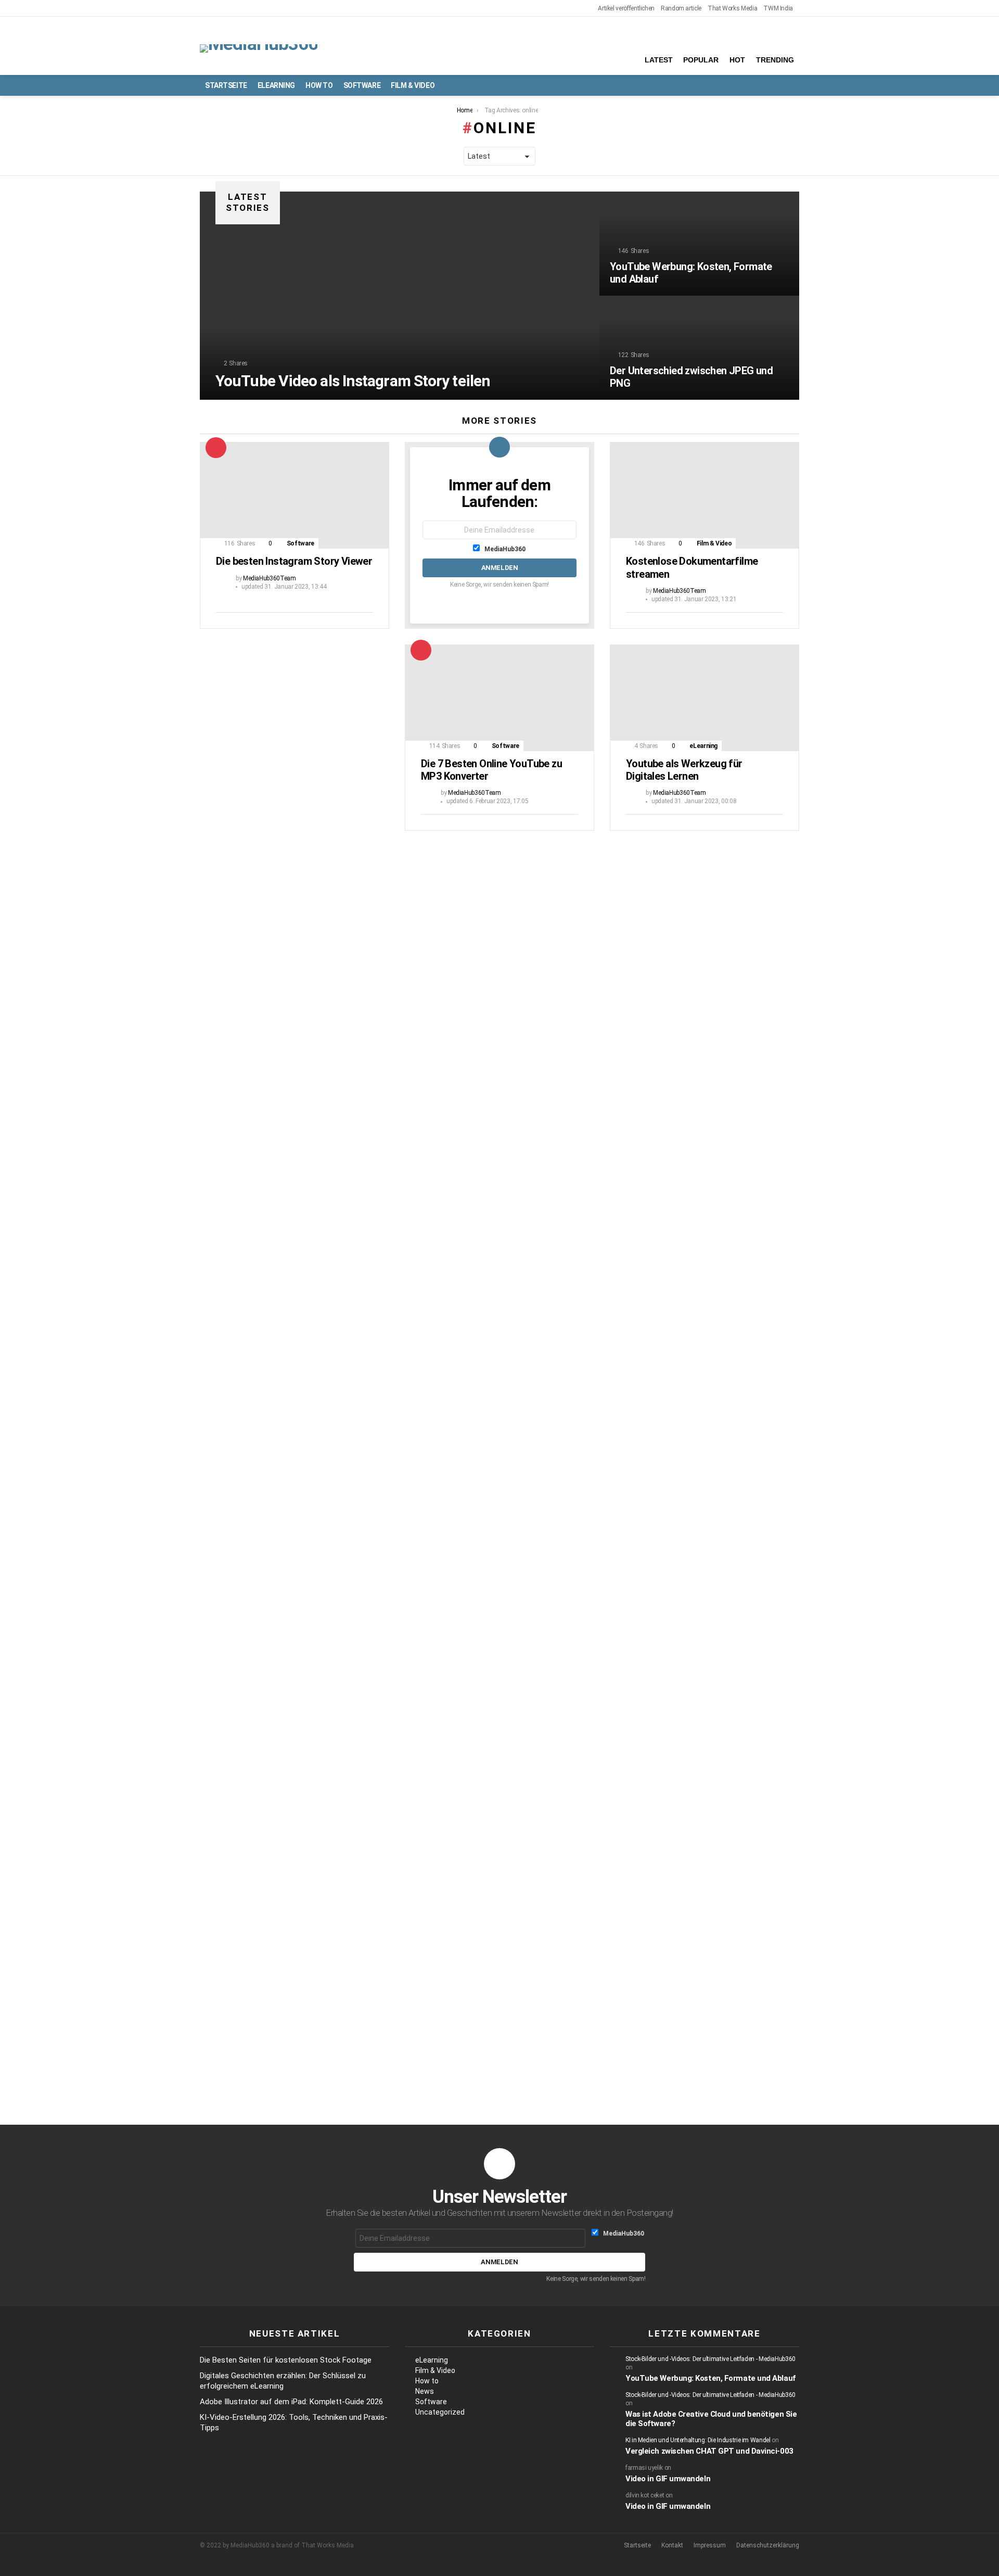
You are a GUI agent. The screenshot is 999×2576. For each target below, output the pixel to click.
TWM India (778, 8)
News (425, 2391)
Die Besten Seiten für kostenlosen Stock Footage (286, 2360)
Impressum (710, 2545)
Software (362, 85)
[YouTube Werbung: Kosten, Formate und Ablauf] (699, 244)
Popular (701, 60)
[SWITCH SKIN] (758, 85)
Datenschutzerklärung (768, 2545)
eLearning (276, 85)
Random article (681, 8)
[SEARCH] (793, 85)
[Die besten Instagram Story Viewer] (294, 495)
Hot (737, 60)
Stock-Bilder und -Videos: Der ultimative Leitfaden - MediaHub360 (710, 2359)
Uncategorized (440, 2412)
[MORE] (365, 619)
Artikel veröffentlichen (626, 8)
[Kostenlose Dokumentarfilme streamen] (705, 495)
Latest (659, 60)
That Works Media (732, 8)
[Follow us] (775, 85)
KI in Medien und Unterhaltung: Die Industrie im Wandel (698, 2440)
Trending (775, 60)
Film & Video (413, 85)
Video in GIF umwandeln (668, 2479)
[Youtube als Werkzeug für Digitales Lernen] (705, 698)
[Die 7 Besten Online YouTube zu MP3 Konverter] (499, 698)
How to (319, 85)
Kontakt (672, 2545)
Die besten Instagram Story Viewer (294, 561)
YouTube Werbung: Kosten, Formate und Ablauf (710, 2378)
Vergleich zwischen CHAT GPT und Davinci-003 (709, 2451)
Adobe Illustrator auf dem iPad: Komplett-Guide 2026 (291, 2402)
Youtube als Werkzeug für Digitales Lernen (684, 770)
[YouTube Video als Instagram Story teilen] (400, 296)
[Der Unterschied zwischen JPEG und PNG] (699, 348)
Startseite (226, 85)
